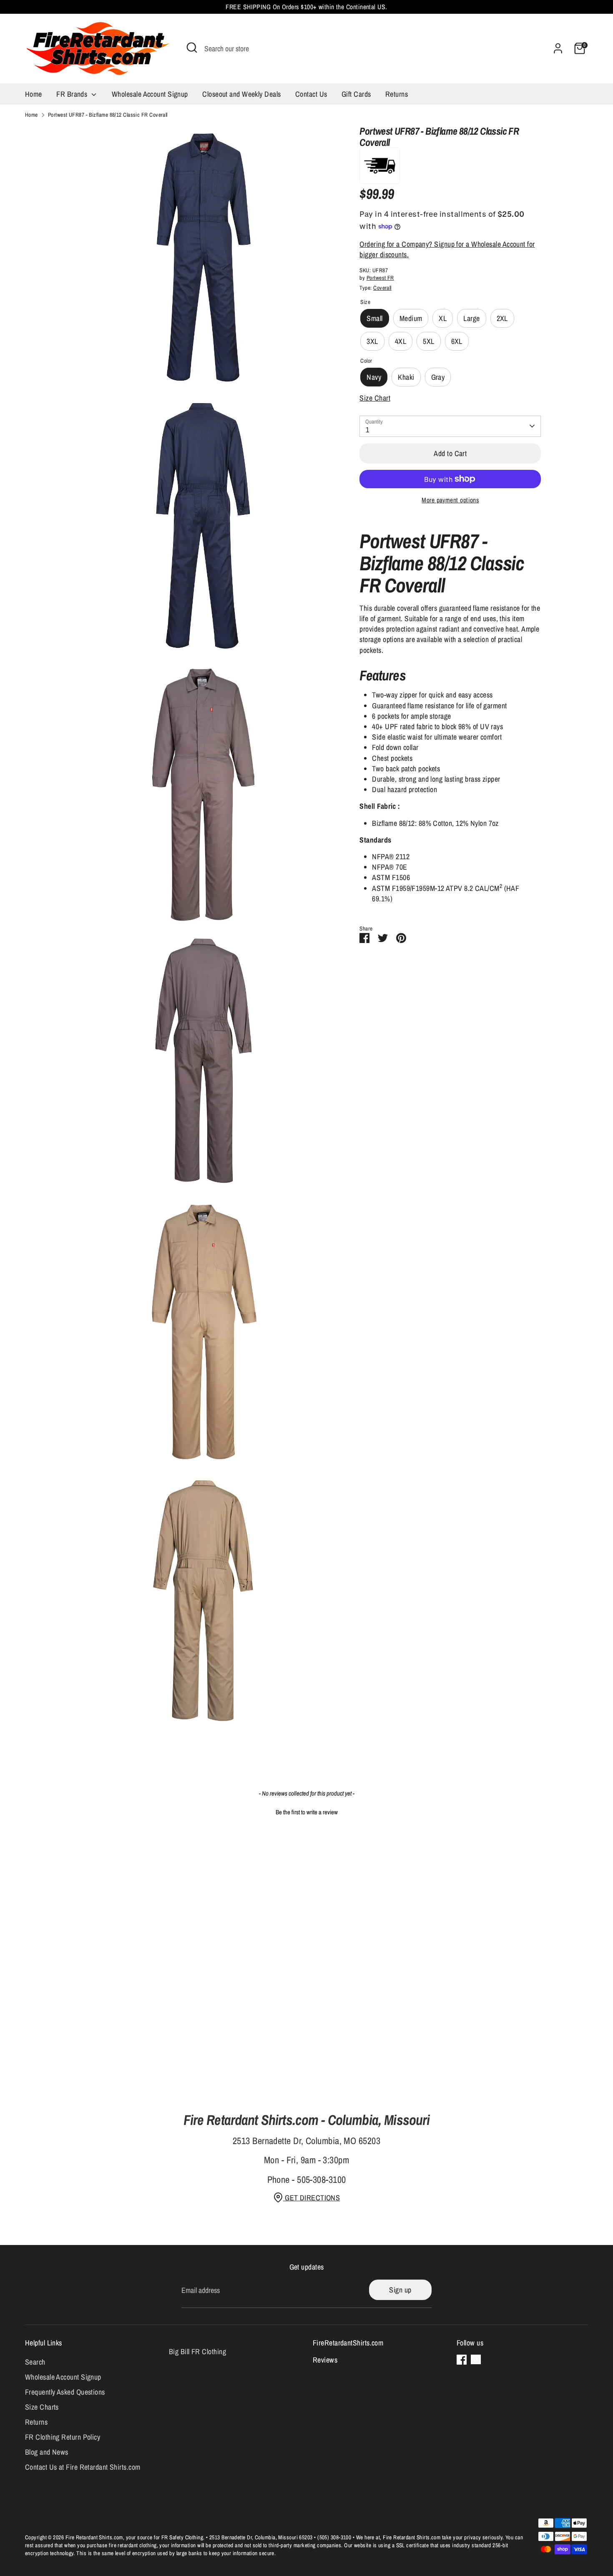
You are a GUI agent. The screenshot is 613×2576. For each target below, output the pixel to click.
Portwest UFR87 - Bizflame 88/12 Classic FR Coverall (108, 115)
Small (374, 318)
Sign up (400, 2290)
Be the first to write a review (307, 1812)
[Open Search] (192, 48)
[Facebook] (462, 2360)
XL (443, 318)
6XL (457, 341)
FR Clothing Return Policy (63, 2437)
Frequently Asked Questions (65, 2392)
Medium (411, 318)
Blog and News (47, 2452)
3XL (372, 341)
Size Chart (375, 398)
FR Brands (73, 94)
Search (35, 2362)
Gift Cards (356, 94)
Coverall (382, 288)
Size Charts (42, 2407)
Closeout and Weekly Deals (241, 94)
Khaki (406, 377)
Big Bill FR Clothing (197, 2352)
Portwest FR (380, 278)
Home (34, 94)
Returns (397, 94)
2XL (502, 318)
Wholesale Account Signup (150, 94)
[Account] (558, 48)
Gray (438, 377)
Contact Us (311, 94)
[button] (306, 1811)
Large (471, 318)
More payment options (450, 500)
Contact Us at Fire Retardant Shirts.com (83, 2467)
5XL (428, 341)
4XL (401, 341)
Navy (374, 377)
